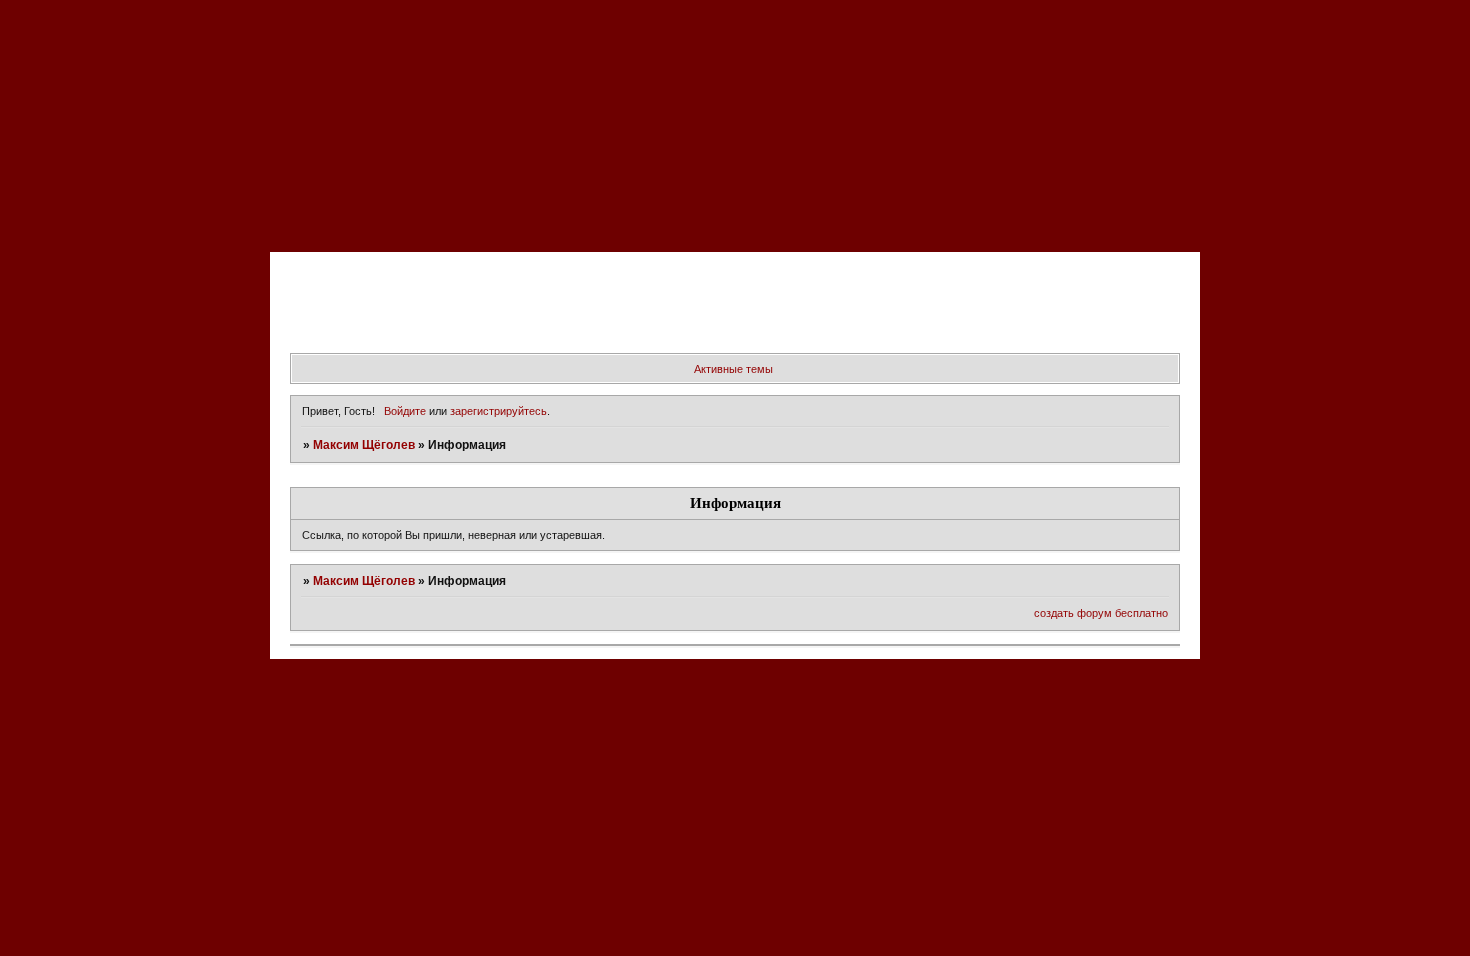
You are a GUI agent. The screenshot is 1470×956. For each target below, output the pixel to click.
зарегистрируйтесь (498, 411)
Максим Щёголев (364, 445)
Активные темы (733, 369)
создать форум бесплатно (1101, 613)
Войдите (405, 411)
